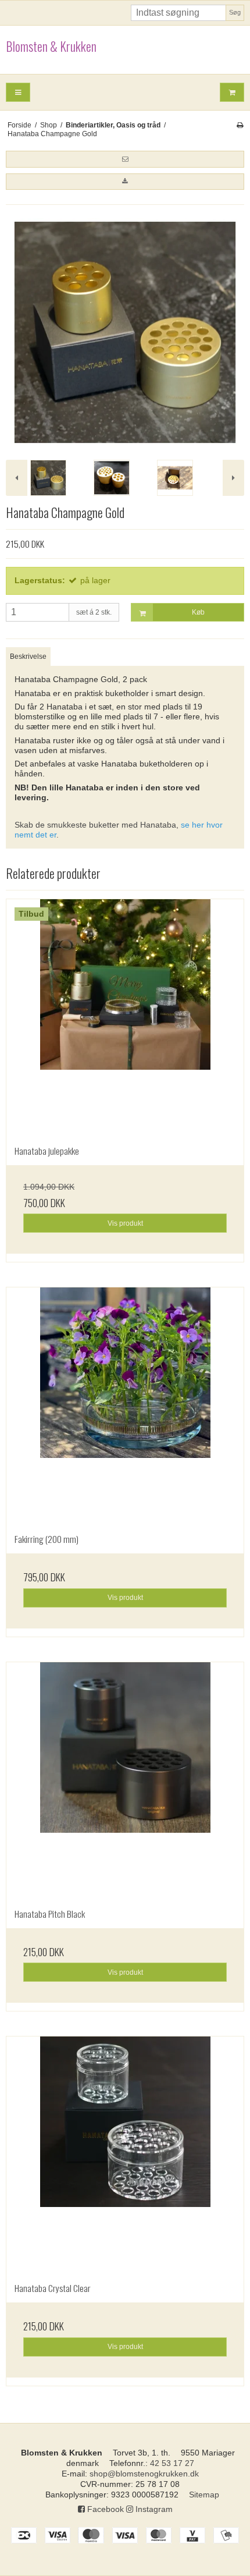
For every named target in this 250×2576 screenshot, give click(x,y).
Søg (235, 12)
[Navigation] (18, 92)
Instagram (153, 2509)
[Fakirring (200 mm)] (125, 1406)
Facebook (104, 2509)
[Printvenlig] (240, 125)
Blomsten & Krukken (51, 47)
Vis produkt (125, 1223)
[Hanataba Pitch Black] (125, 1781)
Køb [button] (198, 612)
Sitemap (204, 2495)
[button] (125, 159)
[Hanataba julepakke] (125, 1018)
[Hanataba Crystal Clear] (125, 2155)
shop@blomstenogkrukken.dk (144, 2474)
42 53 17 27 (172, 2463)
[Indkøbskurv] (232, 92)
